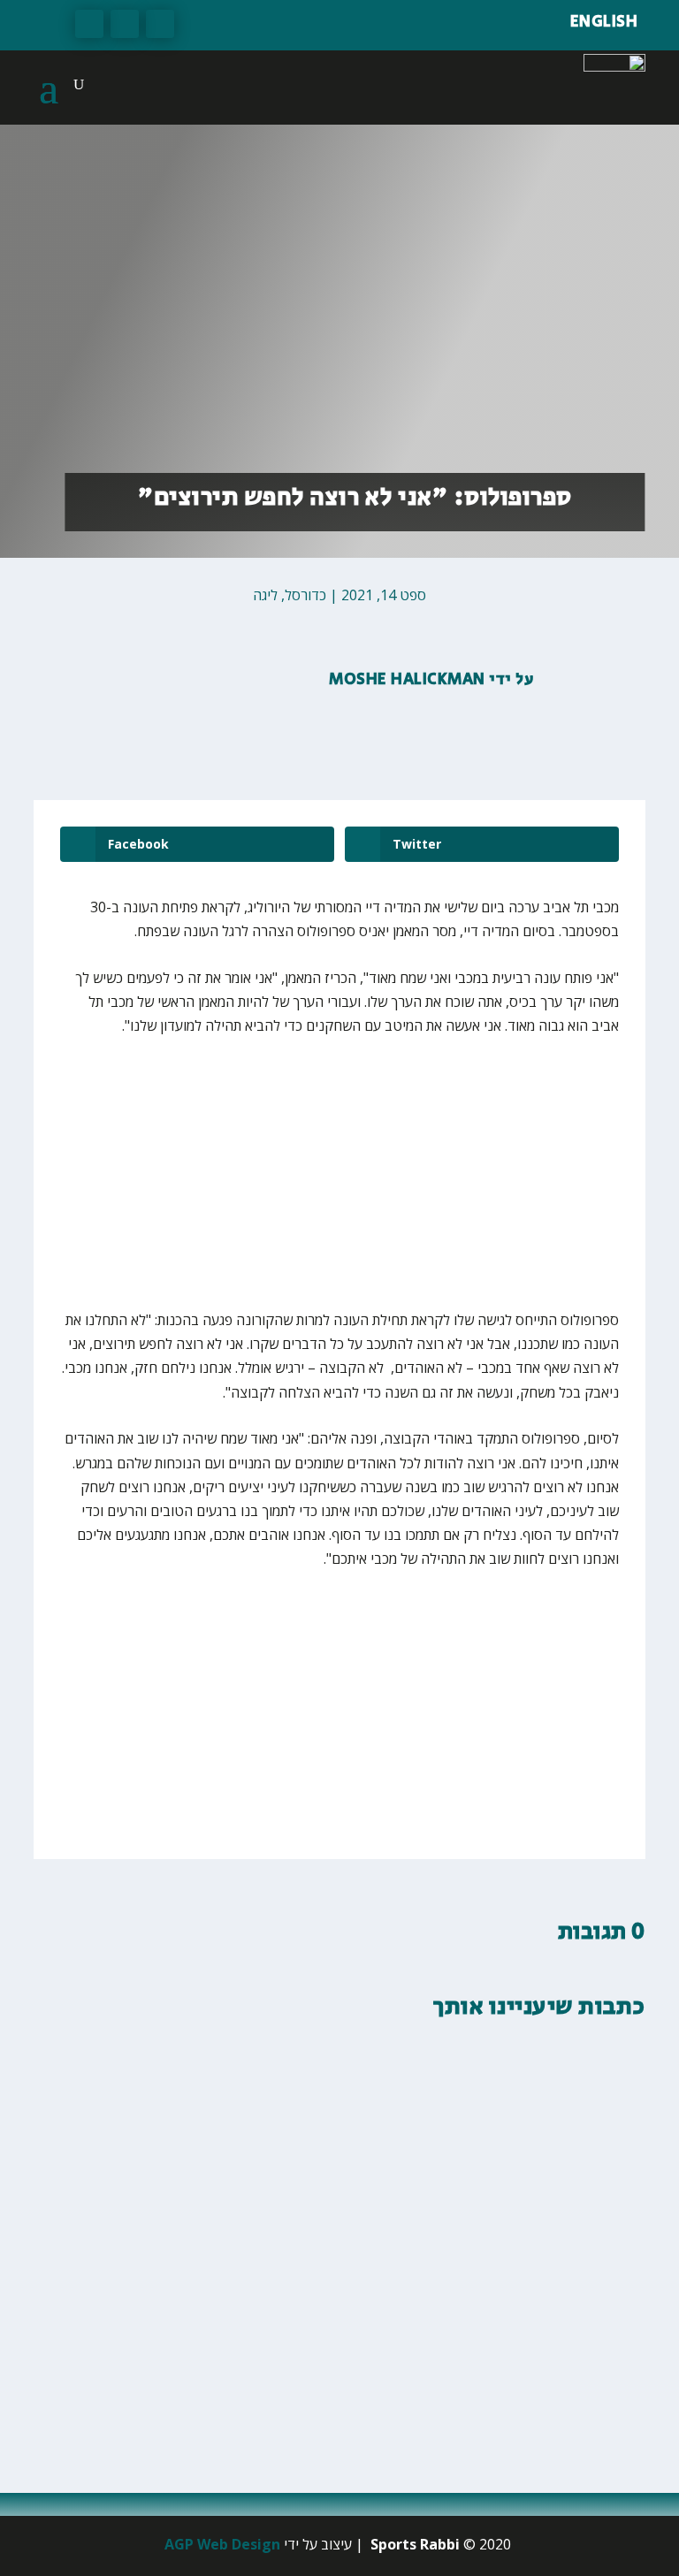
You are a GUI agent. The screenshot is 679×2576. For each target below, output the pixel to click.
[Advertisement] (442, 1185)
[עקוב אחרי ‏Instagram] (89, 24)
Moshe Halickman (407, 680)
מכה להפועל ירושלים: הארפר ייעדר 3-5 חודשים (459, 2118)
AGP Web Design (222, 2544)
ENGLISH (604, 22)
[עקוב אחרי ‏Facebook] (160, 24)
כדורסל (305, 595)
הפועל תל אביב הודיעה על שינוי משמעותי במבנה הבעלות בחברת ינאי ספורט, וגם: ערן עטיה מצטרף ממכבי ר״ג (357, 2312)
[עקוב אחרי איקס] (125, 24)
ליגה (265, 595)
